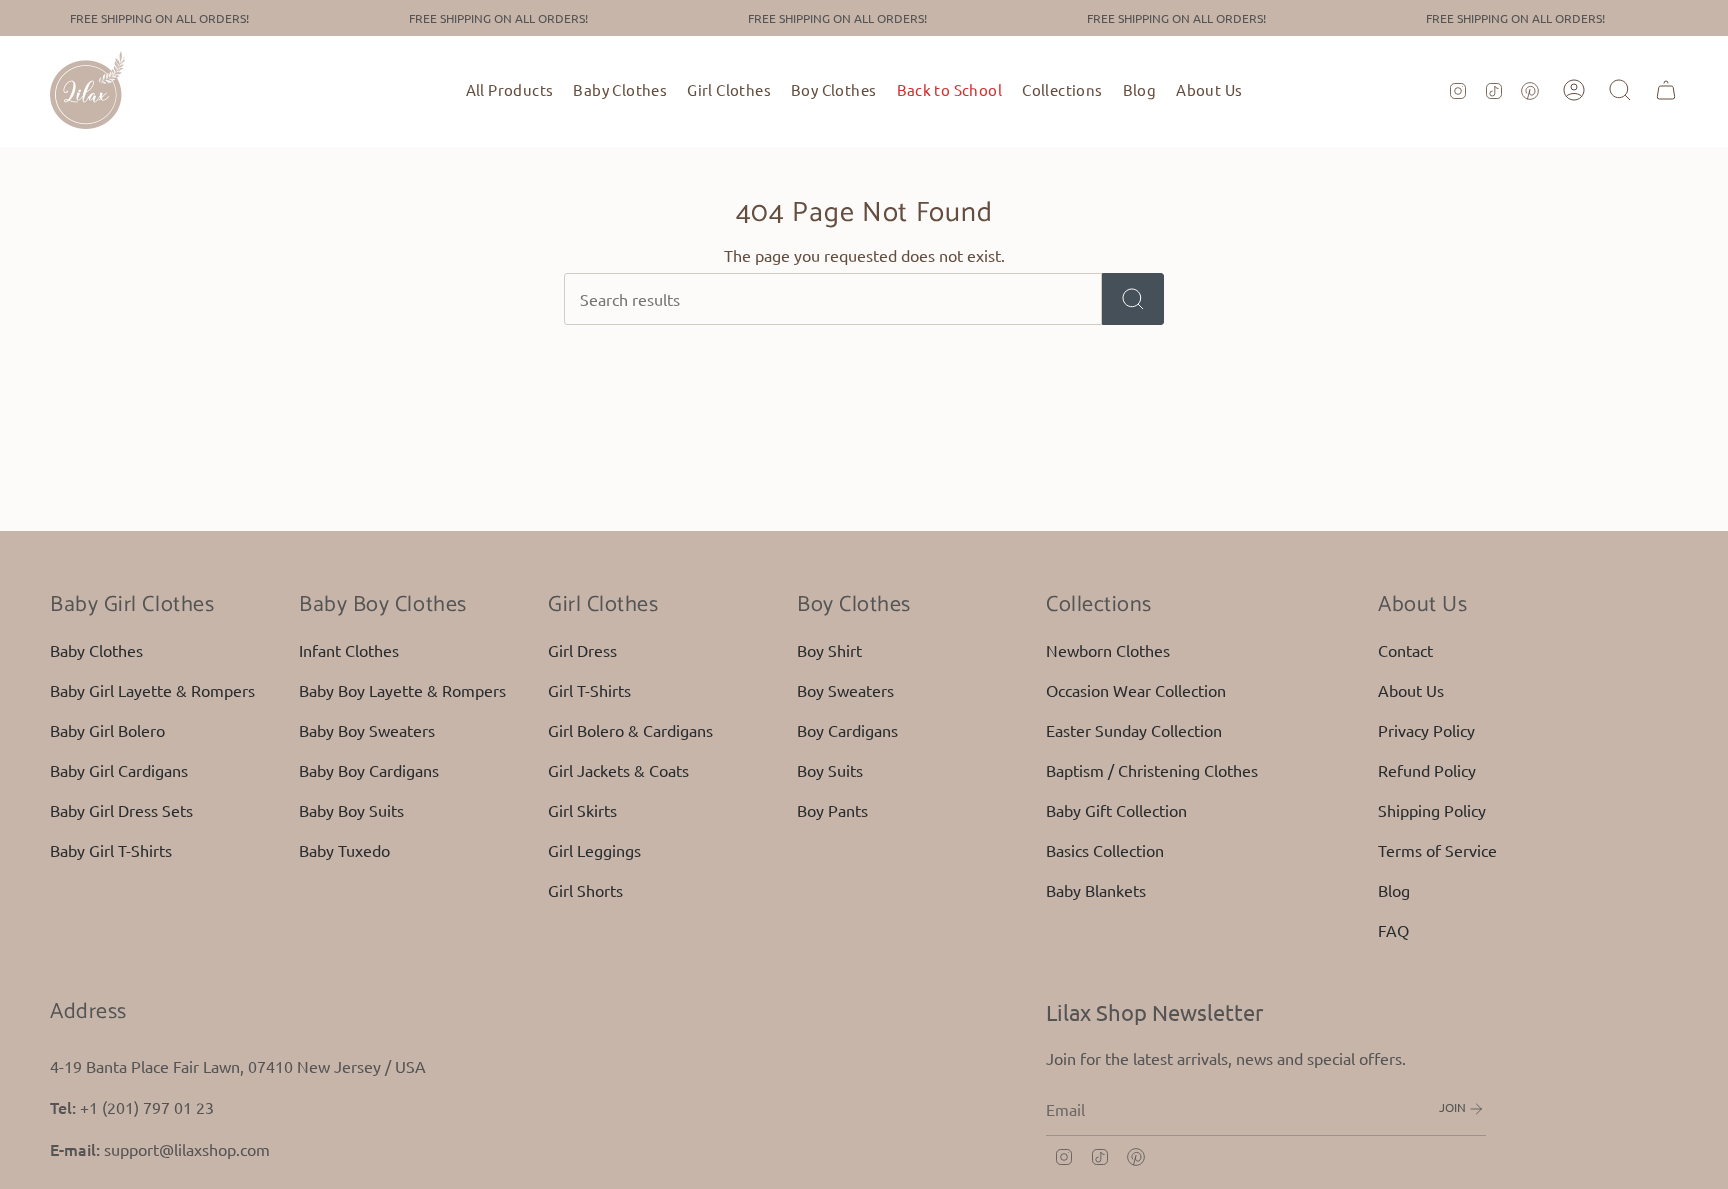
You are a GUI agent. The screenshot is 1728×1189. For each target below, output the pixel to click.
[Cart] (1666, 90)
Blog (1394, 890)
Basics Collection (1105, 850)
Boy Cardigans (847, 730)
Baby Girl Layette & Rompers (152, 690)
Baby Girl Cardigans (119, 770)
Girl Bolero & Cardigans (630, 730)
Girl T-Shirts (589, 690)
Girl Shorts (585, 890)
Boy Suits (830, 770)
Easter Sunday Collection (1134, 730)
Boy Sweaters (845, 690)
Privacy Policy (1426, 730)
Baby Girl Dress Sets (121, 810)
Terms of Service (1437, 850)
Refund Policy (1427, 770)
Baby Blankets (1096, 890)
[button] (620, 90)
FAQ (1393, 930)
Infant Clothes (349, 650)
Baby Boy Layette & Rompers (402, 690)
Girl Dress (582, 650)
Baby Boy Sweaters (367, 730)
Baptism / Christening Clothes (1152, 770)
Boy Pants (832, 810)
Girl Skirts (582, 810)
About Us (1411, 690)
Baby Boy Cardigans (369, 770)
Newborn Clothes (1108, 650)
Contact (1405, 650)
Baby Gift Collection (1116, 810)
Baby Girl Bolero (107, 730)
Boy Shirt (829, 650)
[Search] (1133, 299)
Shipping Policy (1432, 810)
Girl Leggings (594, 850)
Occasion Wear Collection (1136, 690)
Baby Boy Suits (351, 810)
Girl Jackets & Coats (618, 770)
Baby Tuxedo (344, 850)
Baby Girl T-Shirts (111, 850)
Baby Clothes (96, 650)
